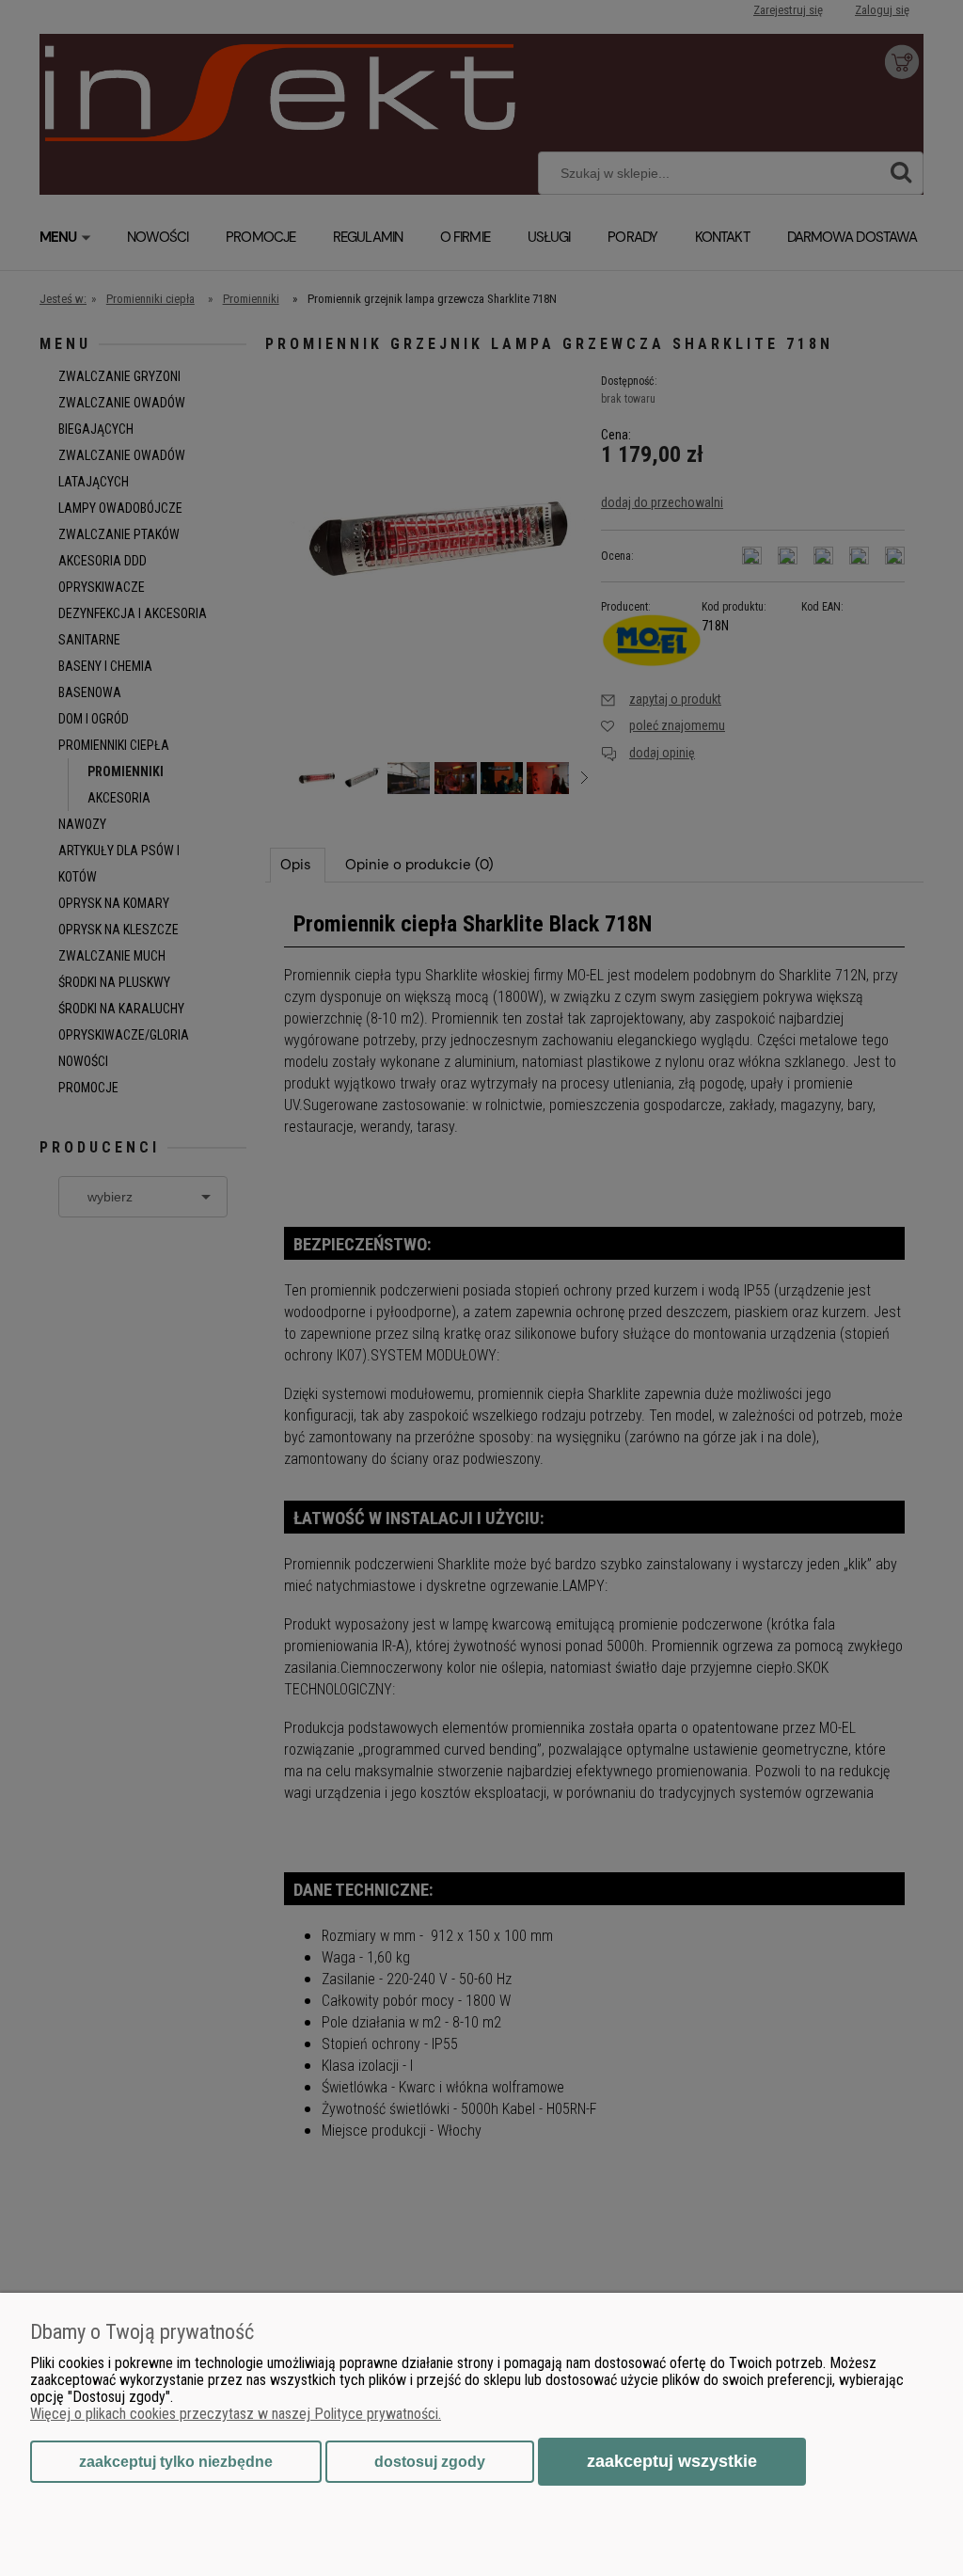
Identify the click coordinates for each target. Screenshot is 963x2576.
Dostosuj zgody (430, 2462)
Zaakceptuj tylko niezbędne (176, 2462)
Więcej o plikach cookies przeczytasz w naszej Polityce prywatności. (236, 2414)
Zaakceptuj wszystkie (672, 2461)
